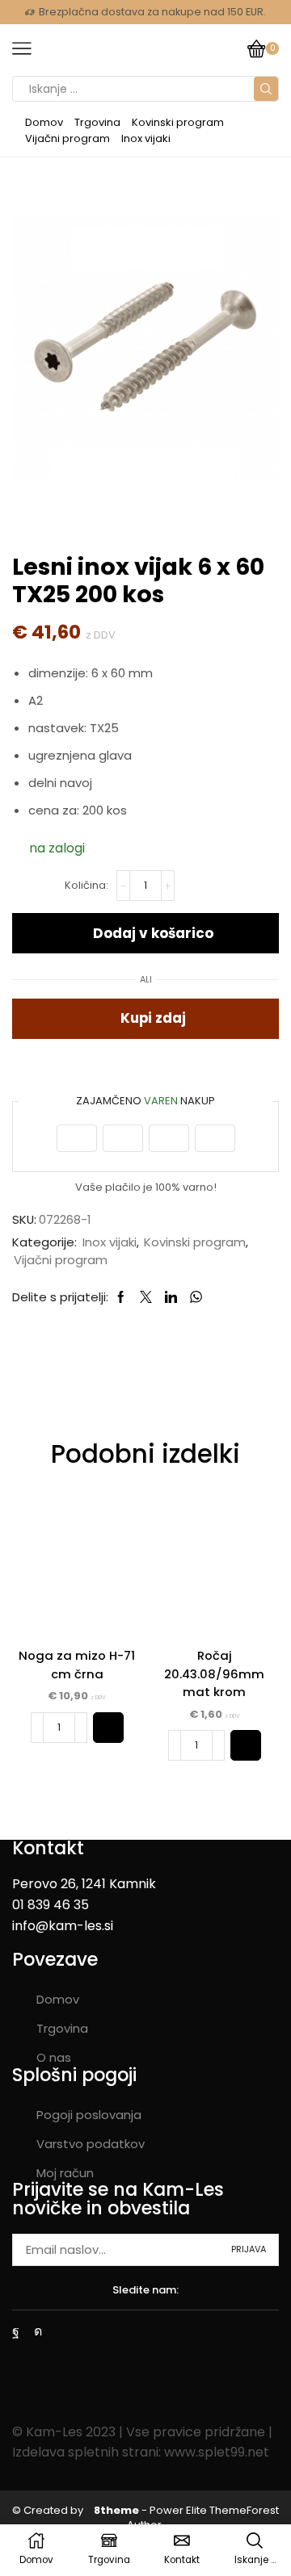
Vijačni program (67, 138)
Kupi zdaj (153, 1018)
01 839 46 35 (51, 1905)
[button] (108, 1728)
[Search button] (266, 89)
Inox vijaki (146, 138)
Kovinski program (178, 122)
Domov (44, 122)
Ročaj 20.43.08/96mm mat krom (214, 1673)
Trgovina (97, 122)
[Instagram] (38, 2331)
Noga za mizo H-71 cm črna (77, 1664)
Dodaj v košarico (153, 933)
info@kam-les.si (63, 1926)
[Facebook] (16, 2331)
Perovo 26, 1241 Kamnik (84, 1884)
